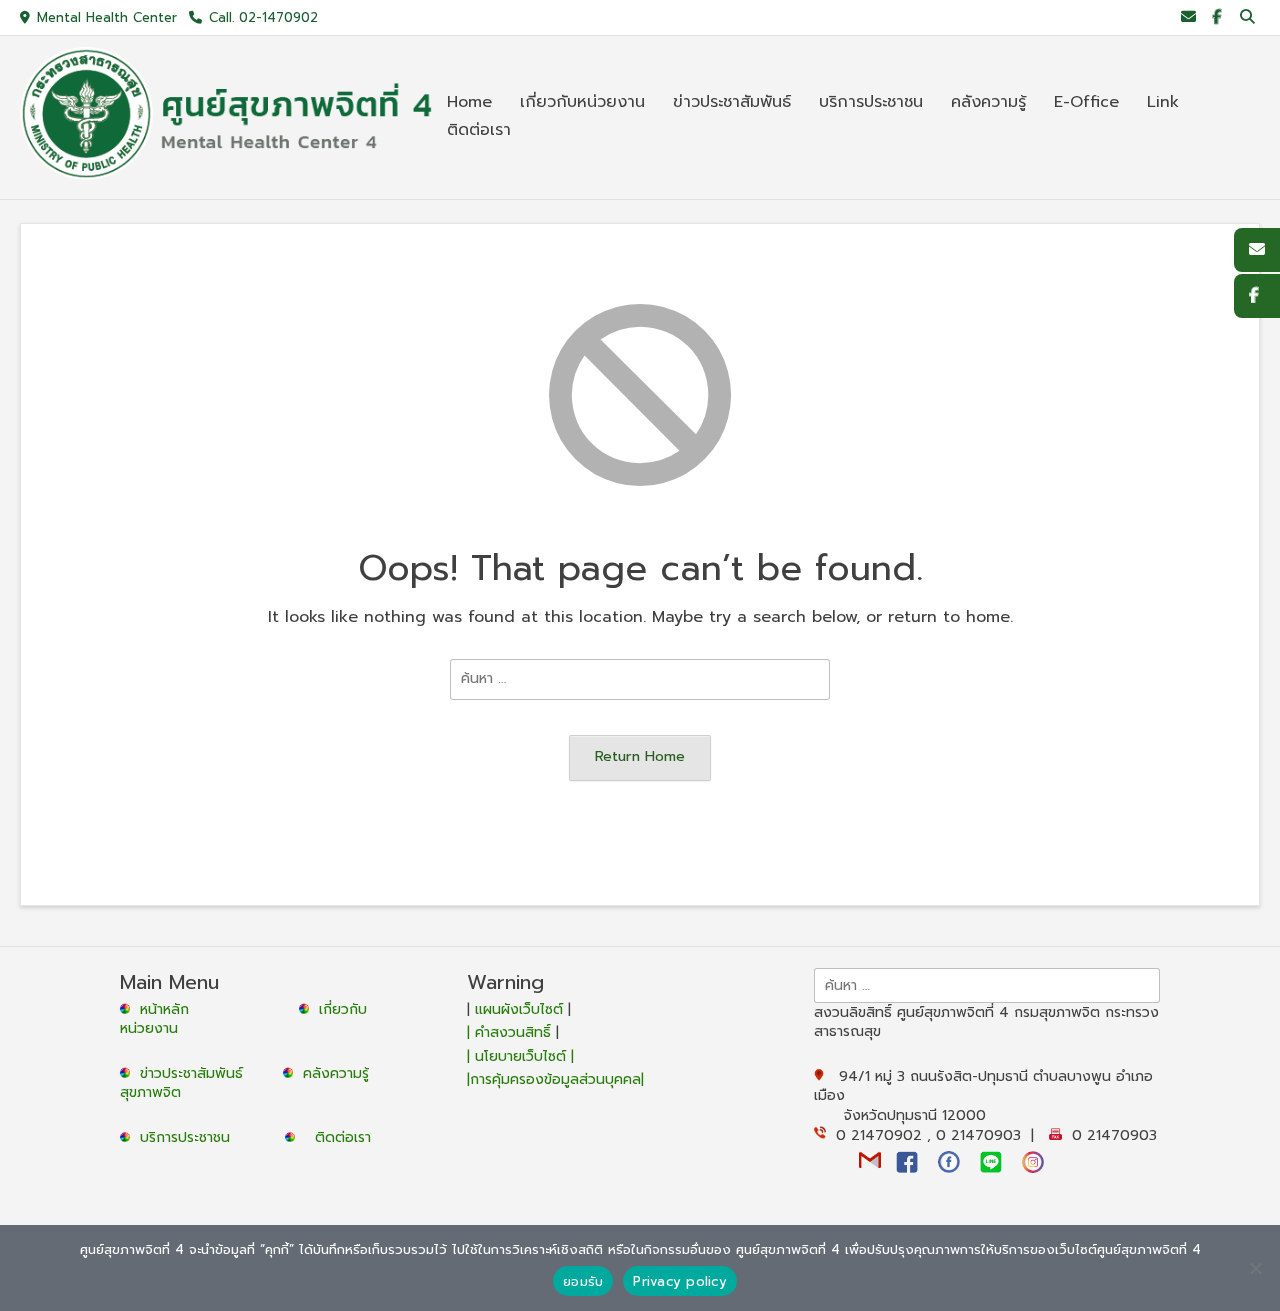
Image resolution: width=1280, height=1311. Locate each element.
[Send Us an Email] (1188, 17)
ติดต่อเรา (343, 1137)
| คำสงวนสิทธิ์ (511, 1032)
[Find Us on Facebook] (1216, 17)
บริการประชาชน (190, 1137)
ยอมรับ (583, 1281)
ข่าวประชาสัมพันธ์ (196, 1073)
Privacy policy (680, 1281)
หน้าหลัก (162, 1009)
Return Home (640, 756)
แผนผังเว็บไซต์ (519, 1009)
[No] (1255, 1268)
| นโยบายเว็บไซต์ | (520, 1056)
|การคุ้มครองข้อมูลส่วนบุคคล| (555, 1079)
